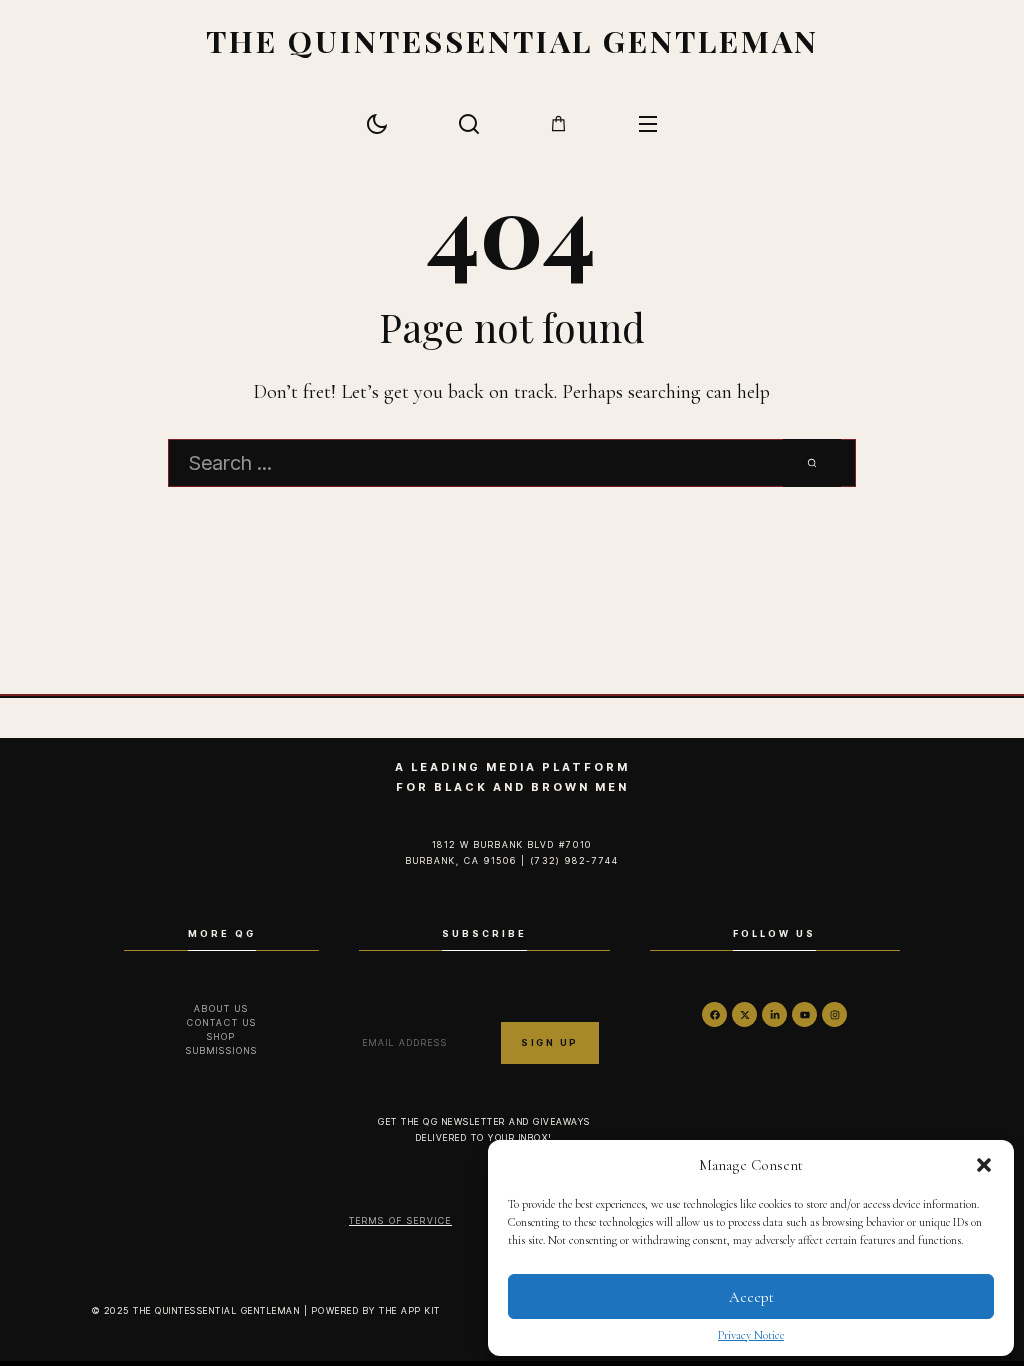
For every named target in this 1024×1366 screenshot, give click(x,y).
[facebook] (714, 1014)
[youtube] (804, 1014)
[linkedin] (774, 1014)
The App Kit (410, 1310)
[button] (984, 1165)
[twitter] (744, 1014)
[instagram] (834, 1014)
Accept (751, 1297)
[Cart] (558, 123)
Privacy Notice (751, 1335)
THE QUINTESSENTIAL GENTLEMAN (512, 40)
